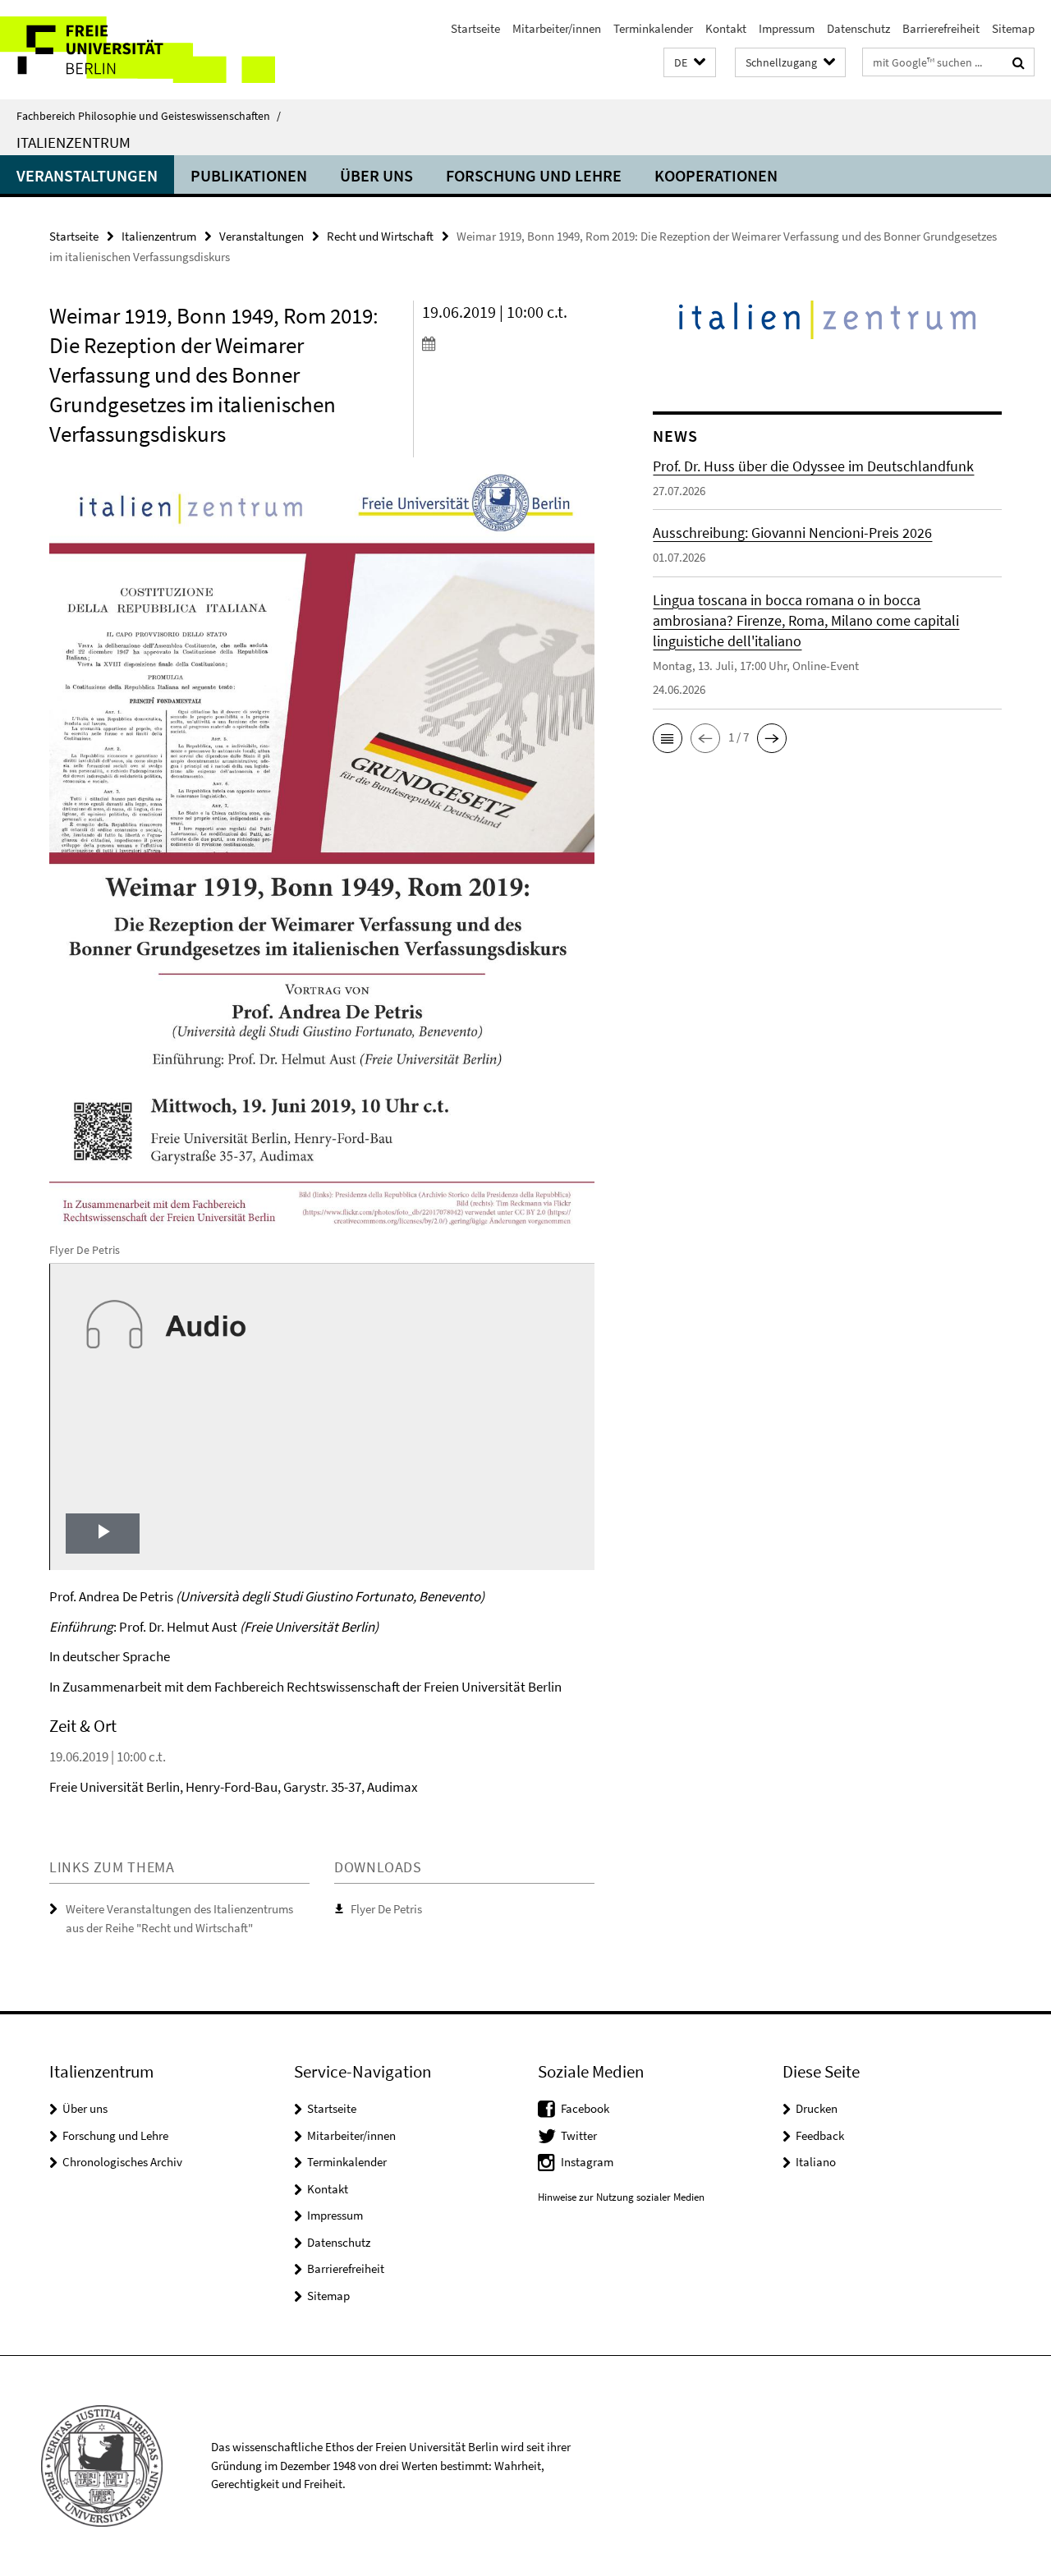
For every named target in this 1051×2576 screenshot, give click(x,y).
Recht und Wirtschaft (380, 236)
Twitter (579, 2135)
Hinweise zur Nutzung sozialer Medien (621, 2197)
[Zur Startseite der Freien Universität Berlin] (138, 50)
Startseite (475, 28)
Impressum (787, 28)
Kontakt (726, 28)
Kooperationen (716, 175)
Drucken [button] (817, 2108)
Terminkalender (653, 28)
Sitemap (1013, 28)
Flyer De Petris (386, 1909)
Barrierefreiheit (941, 28)
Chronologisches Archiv (122, 2162)
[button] (690, 63)
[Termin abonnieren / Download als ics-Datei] (508, 343)
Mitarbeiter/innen (557, 28)
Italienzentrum (73, 142)
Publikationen (249, 175)
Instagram (587, 2162)
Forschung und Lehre (534, 175)
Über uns (376, 175)
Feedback (820, 2135)
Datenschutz (858, 28)
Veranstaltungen (87, 175)
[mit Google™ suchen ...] (1019, 62)
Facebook (585, 2108)
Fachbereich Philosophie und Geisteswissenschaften (149, 116)
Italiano (816, 2162)
